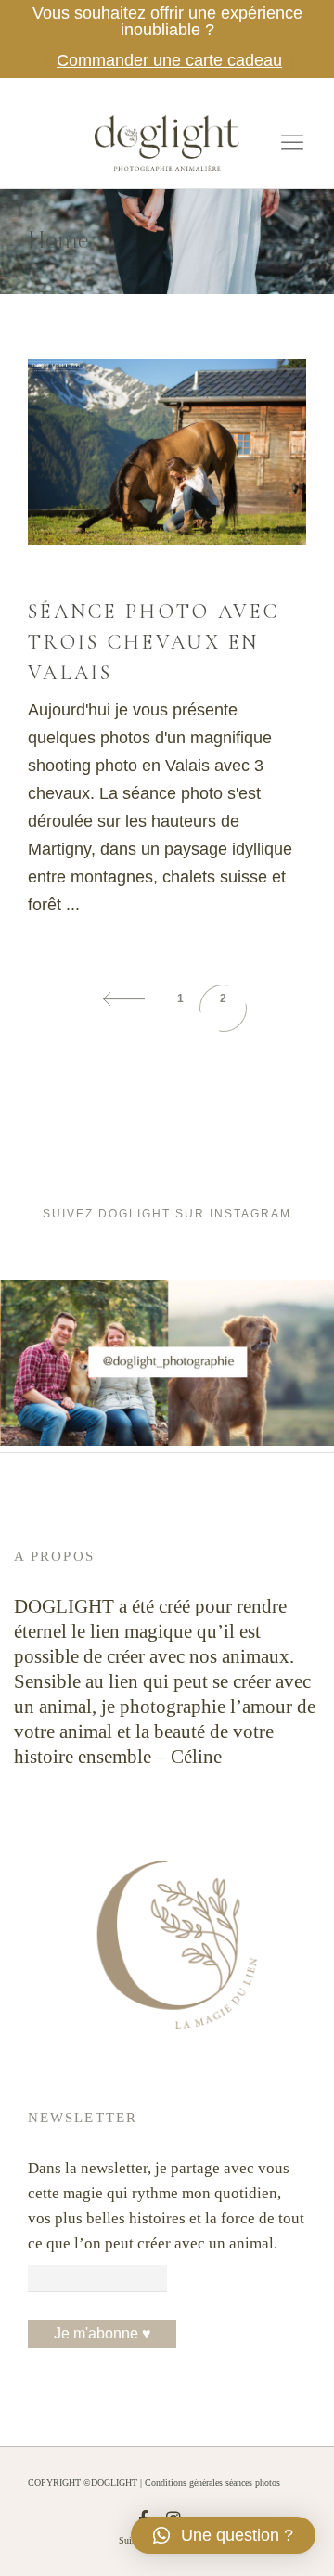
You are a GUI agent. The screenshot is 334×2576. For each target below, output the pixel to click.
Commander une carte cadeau (169, 60)
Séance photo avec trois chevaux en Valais (154, 642)
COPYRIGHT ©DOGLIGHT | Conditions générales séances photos (154, 2483)
